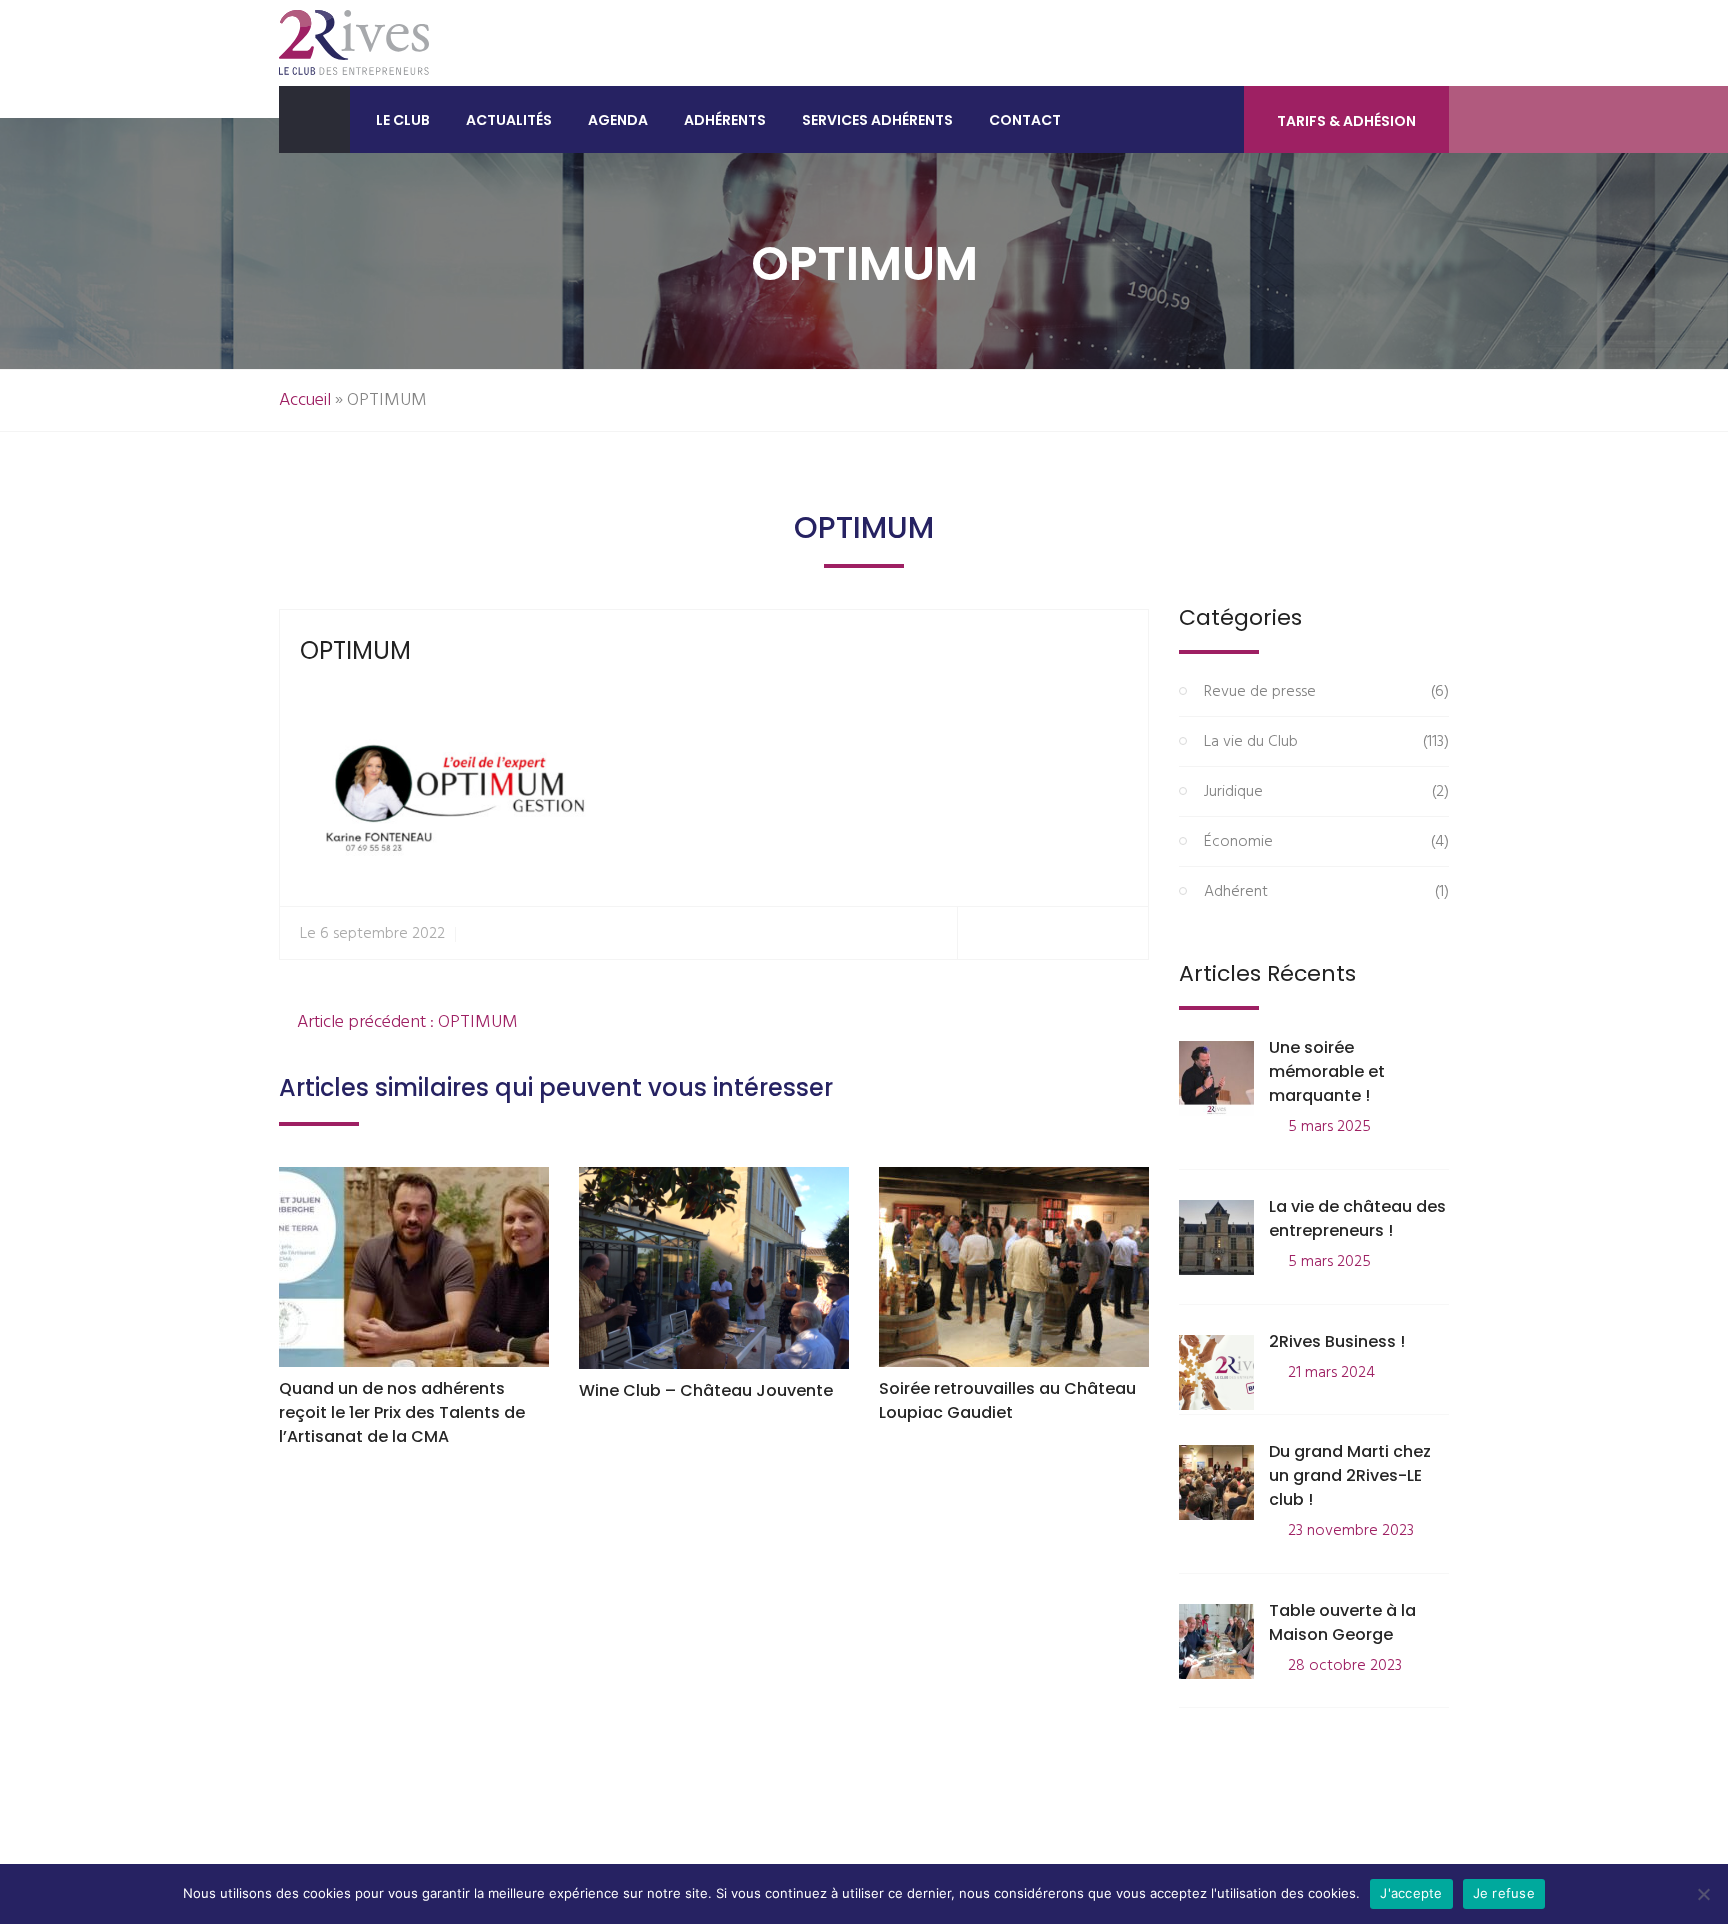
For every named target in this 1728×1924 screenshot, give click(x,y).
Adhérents (725, 120)
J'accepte (1411, 1893)
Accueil (305, 400)
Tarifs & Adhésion (1346, 121)
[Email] (1124, 933)
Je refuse (1504, 1893)
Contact (1025, 120)
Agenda (618, 120)
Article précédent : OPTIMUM (405, 1022)
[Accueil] (314, 119)
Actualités (509, 120)
